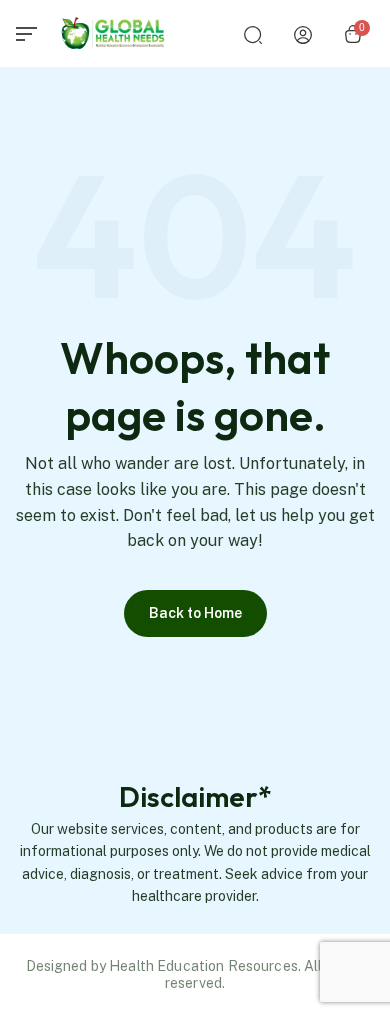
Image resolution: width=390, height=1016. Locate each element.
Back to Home (195, 613)
